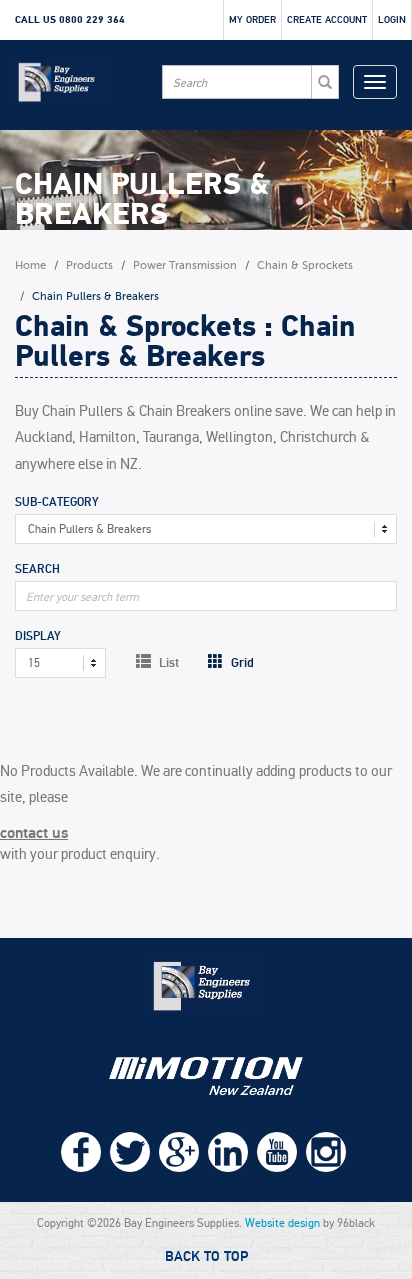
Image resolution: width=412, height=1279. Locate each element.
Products (89, 265)
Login (392, 20)
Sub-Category (57, 503)
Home (30, 265)
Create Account (327, 20)
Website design (282, 1223)
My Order (252, 20)
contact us (34, 833)
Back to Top (206, 1257)
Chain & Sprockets (305, 265)
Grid (241, 662)
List (167, 662)
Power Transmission (185, 265)
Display (38, 637)
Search (37, 570)
